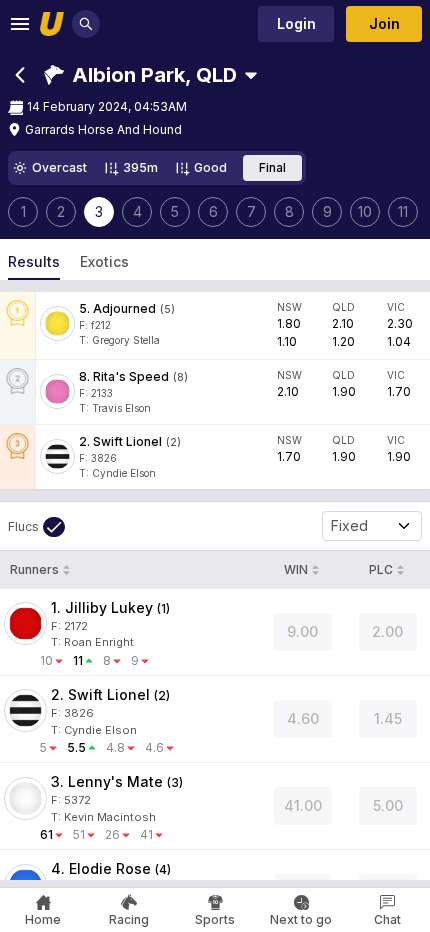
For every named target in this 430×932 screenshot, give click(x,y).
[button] (140, 75)
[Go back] (20, 75)
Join (384, 23)
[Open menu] (20, 24)
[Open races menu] (251, 75)
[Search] (86, 24)
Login (296, 23)
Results (34, 261)
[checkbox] (36, 527)
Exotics (104, 261)
